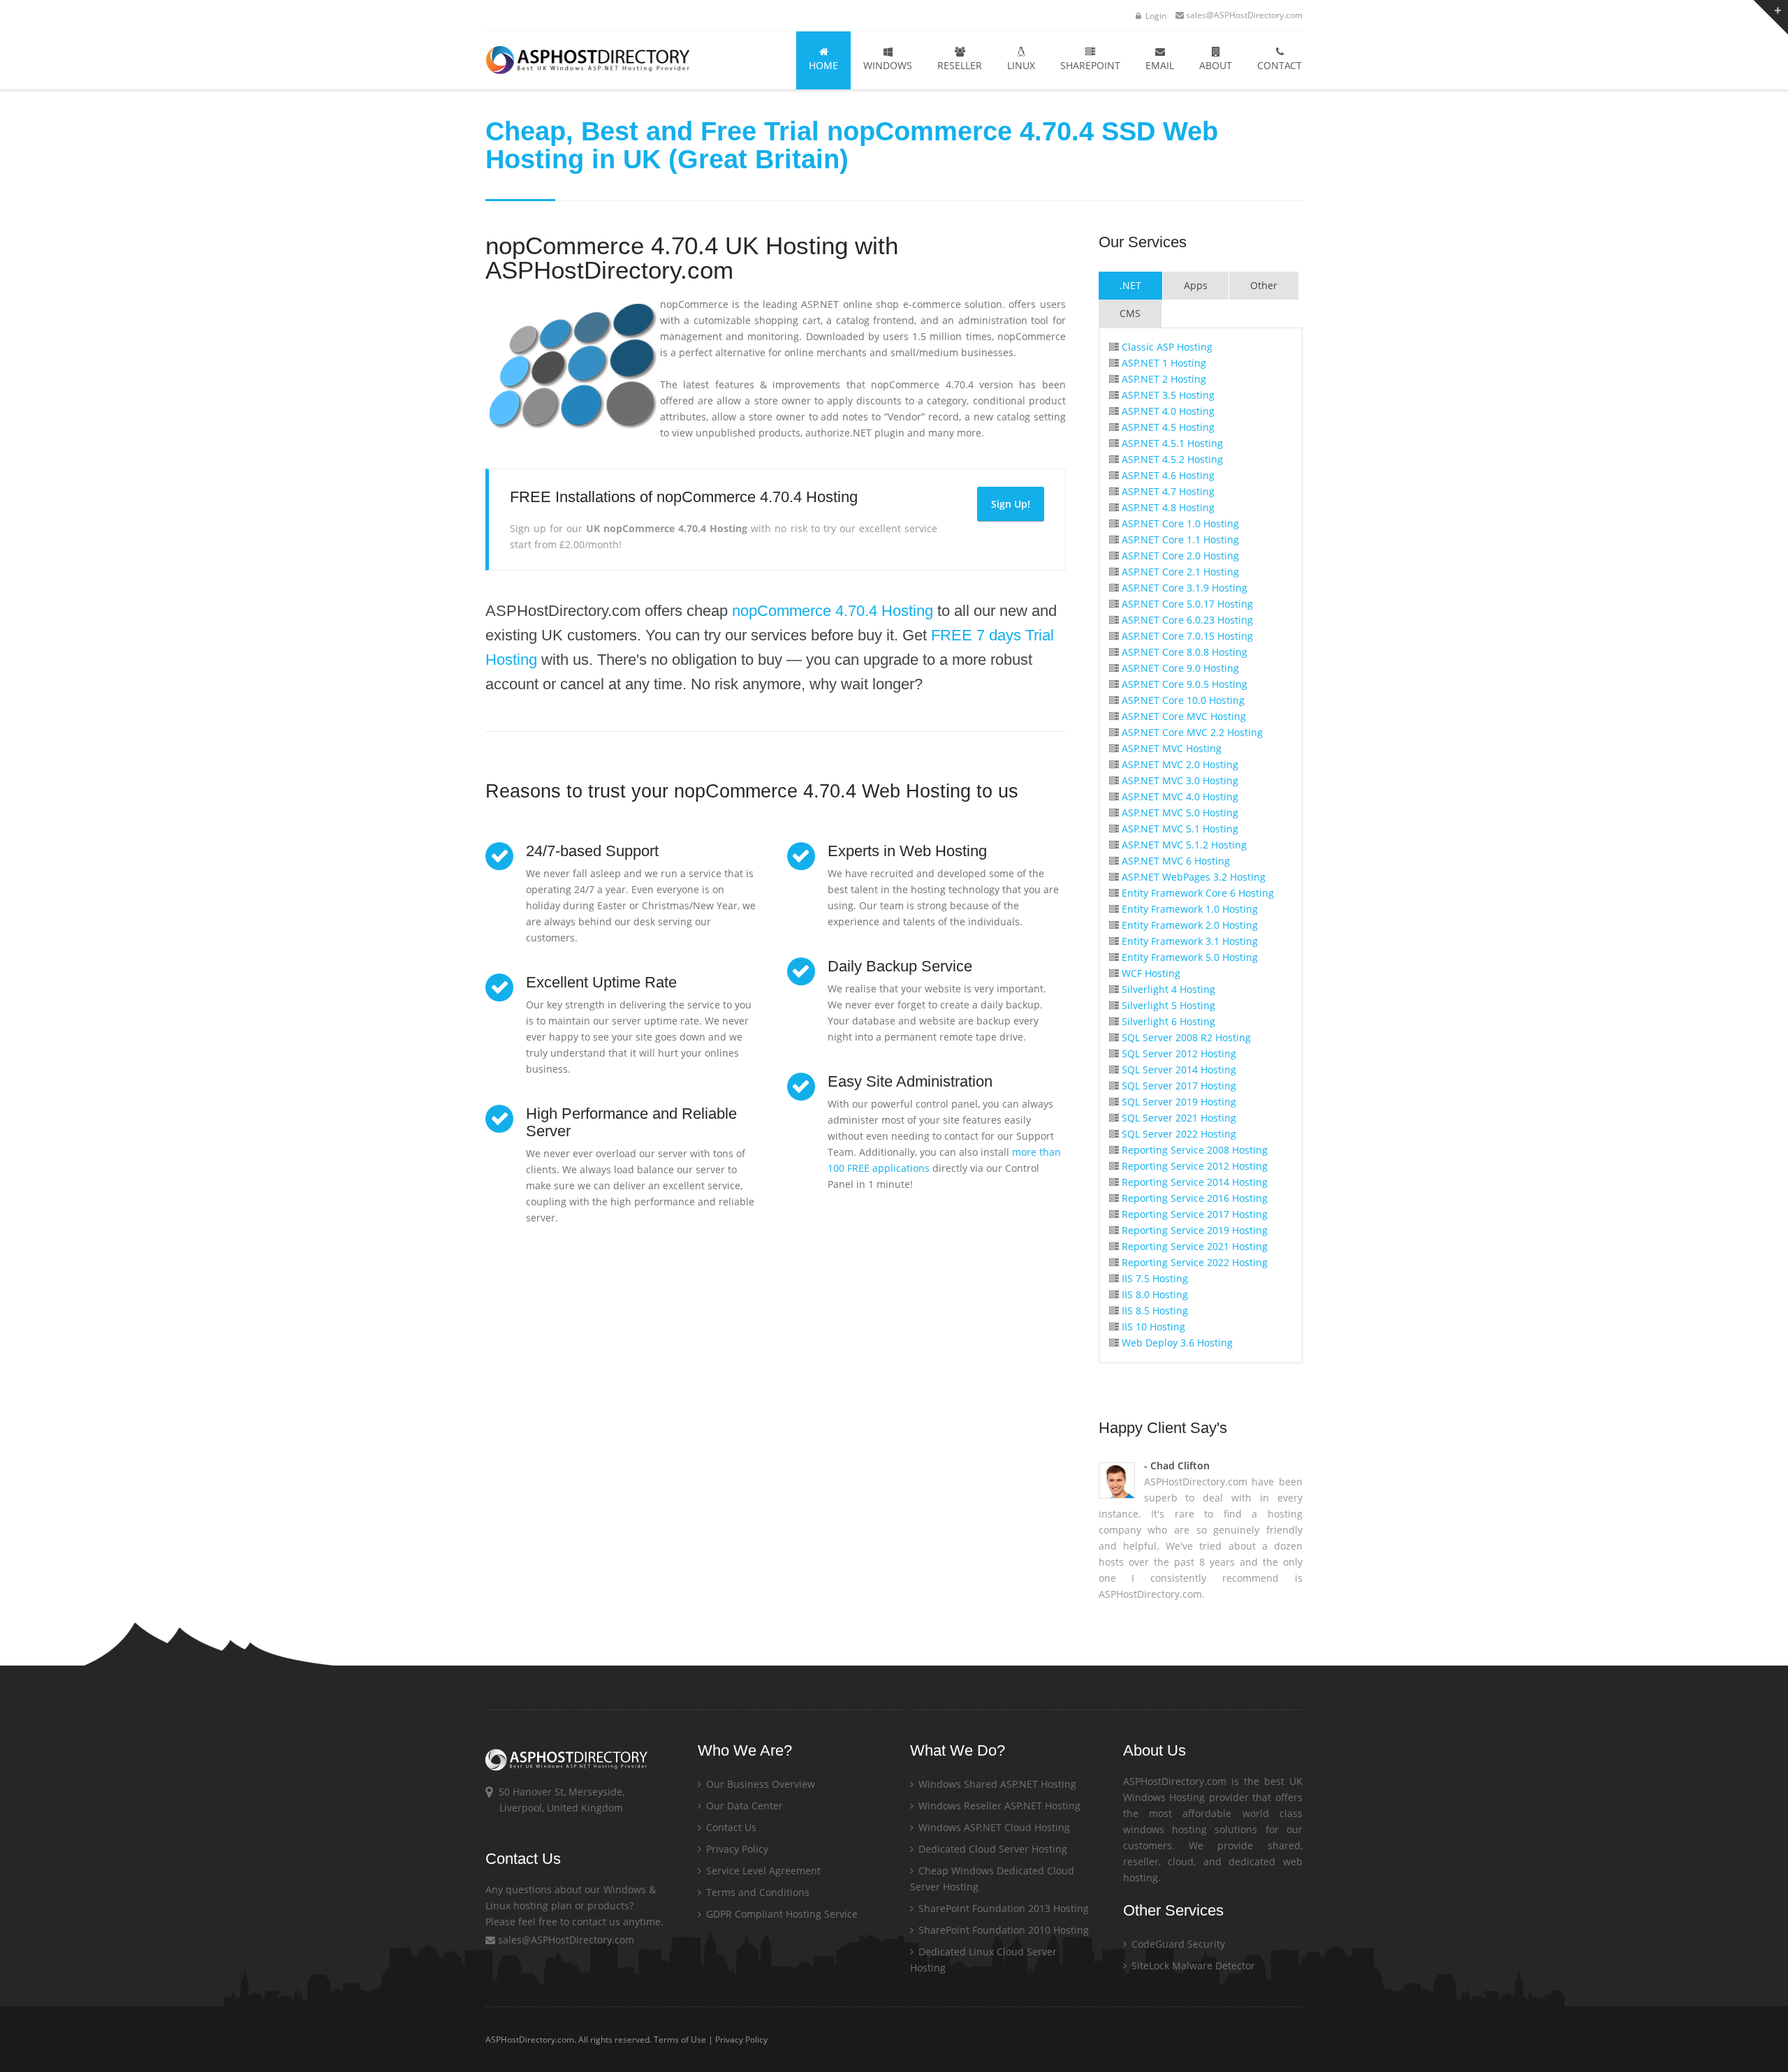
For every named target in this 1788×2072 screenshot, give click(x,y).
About (1216, 65)
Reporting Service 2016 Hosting (1193, 1198)
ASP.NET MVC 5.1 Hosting (1179, 829)
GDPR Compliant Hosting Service (781, 1914)
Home (823, 65)
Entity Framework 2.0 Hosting (1188, 925)
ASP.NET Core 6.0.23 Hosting (1186, 620)
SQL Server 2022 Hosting (1178, 1134)
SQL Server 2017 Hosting (1178, 1086)
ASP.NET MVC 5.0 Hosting (1179, 813)
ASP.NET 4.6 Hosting (1167, 475)
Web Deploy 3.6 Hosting (1176, 1343)
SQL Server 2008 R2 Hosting (1185, 1037)
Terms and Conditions (756, 1892)
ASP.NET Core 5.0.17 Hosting (1186, 604)
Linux (1021, 65)
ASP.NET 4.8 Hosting (1167, 507)
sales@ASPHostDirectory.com (1244, 15)
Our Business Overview (759, 1784)
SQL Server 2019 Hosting (1178, 1102)
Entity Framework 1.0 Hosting (1188, 909)
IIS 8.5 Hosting (1153, 1310)
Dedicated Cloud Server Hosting (991, 1849)
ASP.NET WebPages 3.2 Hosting (1192, 877)
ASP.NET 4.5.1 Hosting (1171, 443)
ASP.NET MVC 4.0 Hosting (1179, 796)
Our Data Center (743, 1806)
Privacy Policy (736, 1849)
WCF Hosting (1150, 973)
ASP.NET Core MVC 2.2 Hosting (1191, 732)
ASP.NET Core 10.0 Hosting (1182, 700)
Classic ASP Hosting (1166, 347)
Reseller (960, 65)
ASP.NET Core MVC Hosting (1182, 716)
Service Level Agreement (762, 1871)
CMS (1130, 313)
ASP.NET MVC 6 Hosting (1174, 861)
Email (1160, 65)
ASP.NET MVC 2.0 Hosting (1179, 764)
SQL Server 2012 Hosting (1178, 1053)
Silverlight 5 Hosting (1167, 1005)
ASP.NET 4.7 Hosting (1167, 491)
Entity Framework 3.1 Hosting (1188, 941)
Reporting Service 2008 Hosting (1193, 1150)
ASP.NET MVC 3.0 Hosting (1179, 780)
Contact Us (730, 1827)
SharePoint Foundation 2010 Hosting (1002, 1930)
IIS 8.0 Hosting (1153, 1294)
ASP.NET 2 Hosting (1163, 379)
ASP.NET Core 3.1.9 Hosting (1183, 588)
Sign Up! (1011, 504)
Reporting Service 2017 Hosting (1193, 1214)
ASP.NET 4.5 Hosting (1167, 427)
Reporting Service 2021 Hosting (1193, 1246)
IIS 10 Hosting (1152, 1327)
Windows (888, 65)
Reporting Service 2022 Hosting (1193, 1262)
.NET (1130, 285)
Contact (1280, 65)
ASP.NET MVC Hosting (1170, 748)
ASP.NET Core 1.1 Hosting (1179, 539)
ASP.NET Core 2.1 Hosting (1179, 572)
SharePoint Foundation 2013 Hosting (1002, 1908)
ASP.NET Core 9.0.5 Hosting (1183, 684)
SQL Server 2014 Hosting (1178, 1070)
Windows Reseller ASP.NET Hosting (998, 1806)
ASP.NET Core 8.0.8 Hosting (1183, 652)
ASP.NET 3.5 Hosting (1167, 395)
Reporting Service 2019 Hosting (1193, 1230)
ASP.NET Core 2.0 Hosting (1179, 556)
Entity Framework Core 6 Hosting (1196, 893)
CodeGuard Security (1177, 1944)
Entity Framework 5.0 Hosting (1188, 957)
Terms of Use (680, 2040)
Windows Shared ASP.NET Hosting (996, 1784)
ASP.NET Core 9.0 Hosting (1179, 668)
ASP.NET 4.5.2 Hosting (1171, 459)
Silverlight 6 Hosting (1167, 1021)
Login (1155, 16)
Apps (1196, 285)
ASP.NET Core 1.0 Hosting (1179, 523)
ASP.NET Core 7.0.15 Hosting (1186, 636)
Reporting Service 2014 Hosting (1193, 1182)
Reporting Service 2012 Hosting (1193, 1166)
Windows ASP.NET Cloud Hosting (993, 1827)
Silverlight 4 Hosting (1167, 989)
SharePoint (1090, 65)
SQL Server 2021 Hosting (1178, 1118)
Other (1264, 285)
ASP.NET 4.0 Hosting (1167, 411)
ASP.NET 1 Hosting (1163, 363)
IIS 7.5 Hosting (1153, 1278)
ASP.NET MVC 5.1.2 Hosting (1183, 845)
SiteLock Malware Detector (1192, 1966)
